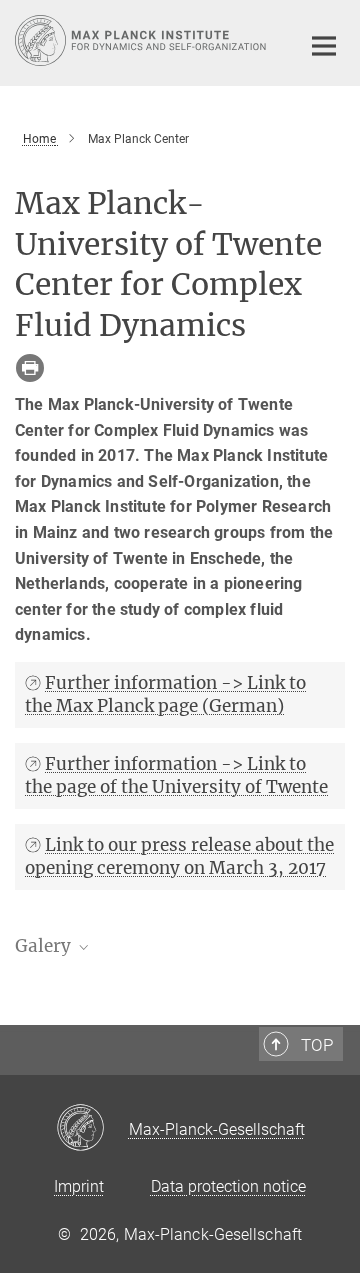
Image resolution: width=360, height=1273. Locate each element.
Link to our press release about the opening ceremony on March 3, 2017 (179, 856)
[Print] (30, 368)
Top (317, 1045)
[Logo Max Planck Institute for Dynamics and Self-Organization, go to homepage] (142, 40)
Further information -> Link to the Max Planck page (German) (165, 694)
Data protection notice (228, 1186)
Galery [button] (45, 946)
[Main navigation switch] (324, 46)
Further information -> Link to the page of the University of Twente (176, 775)
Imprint (79, 1186)
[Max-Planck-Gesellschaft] (92, 1129)
